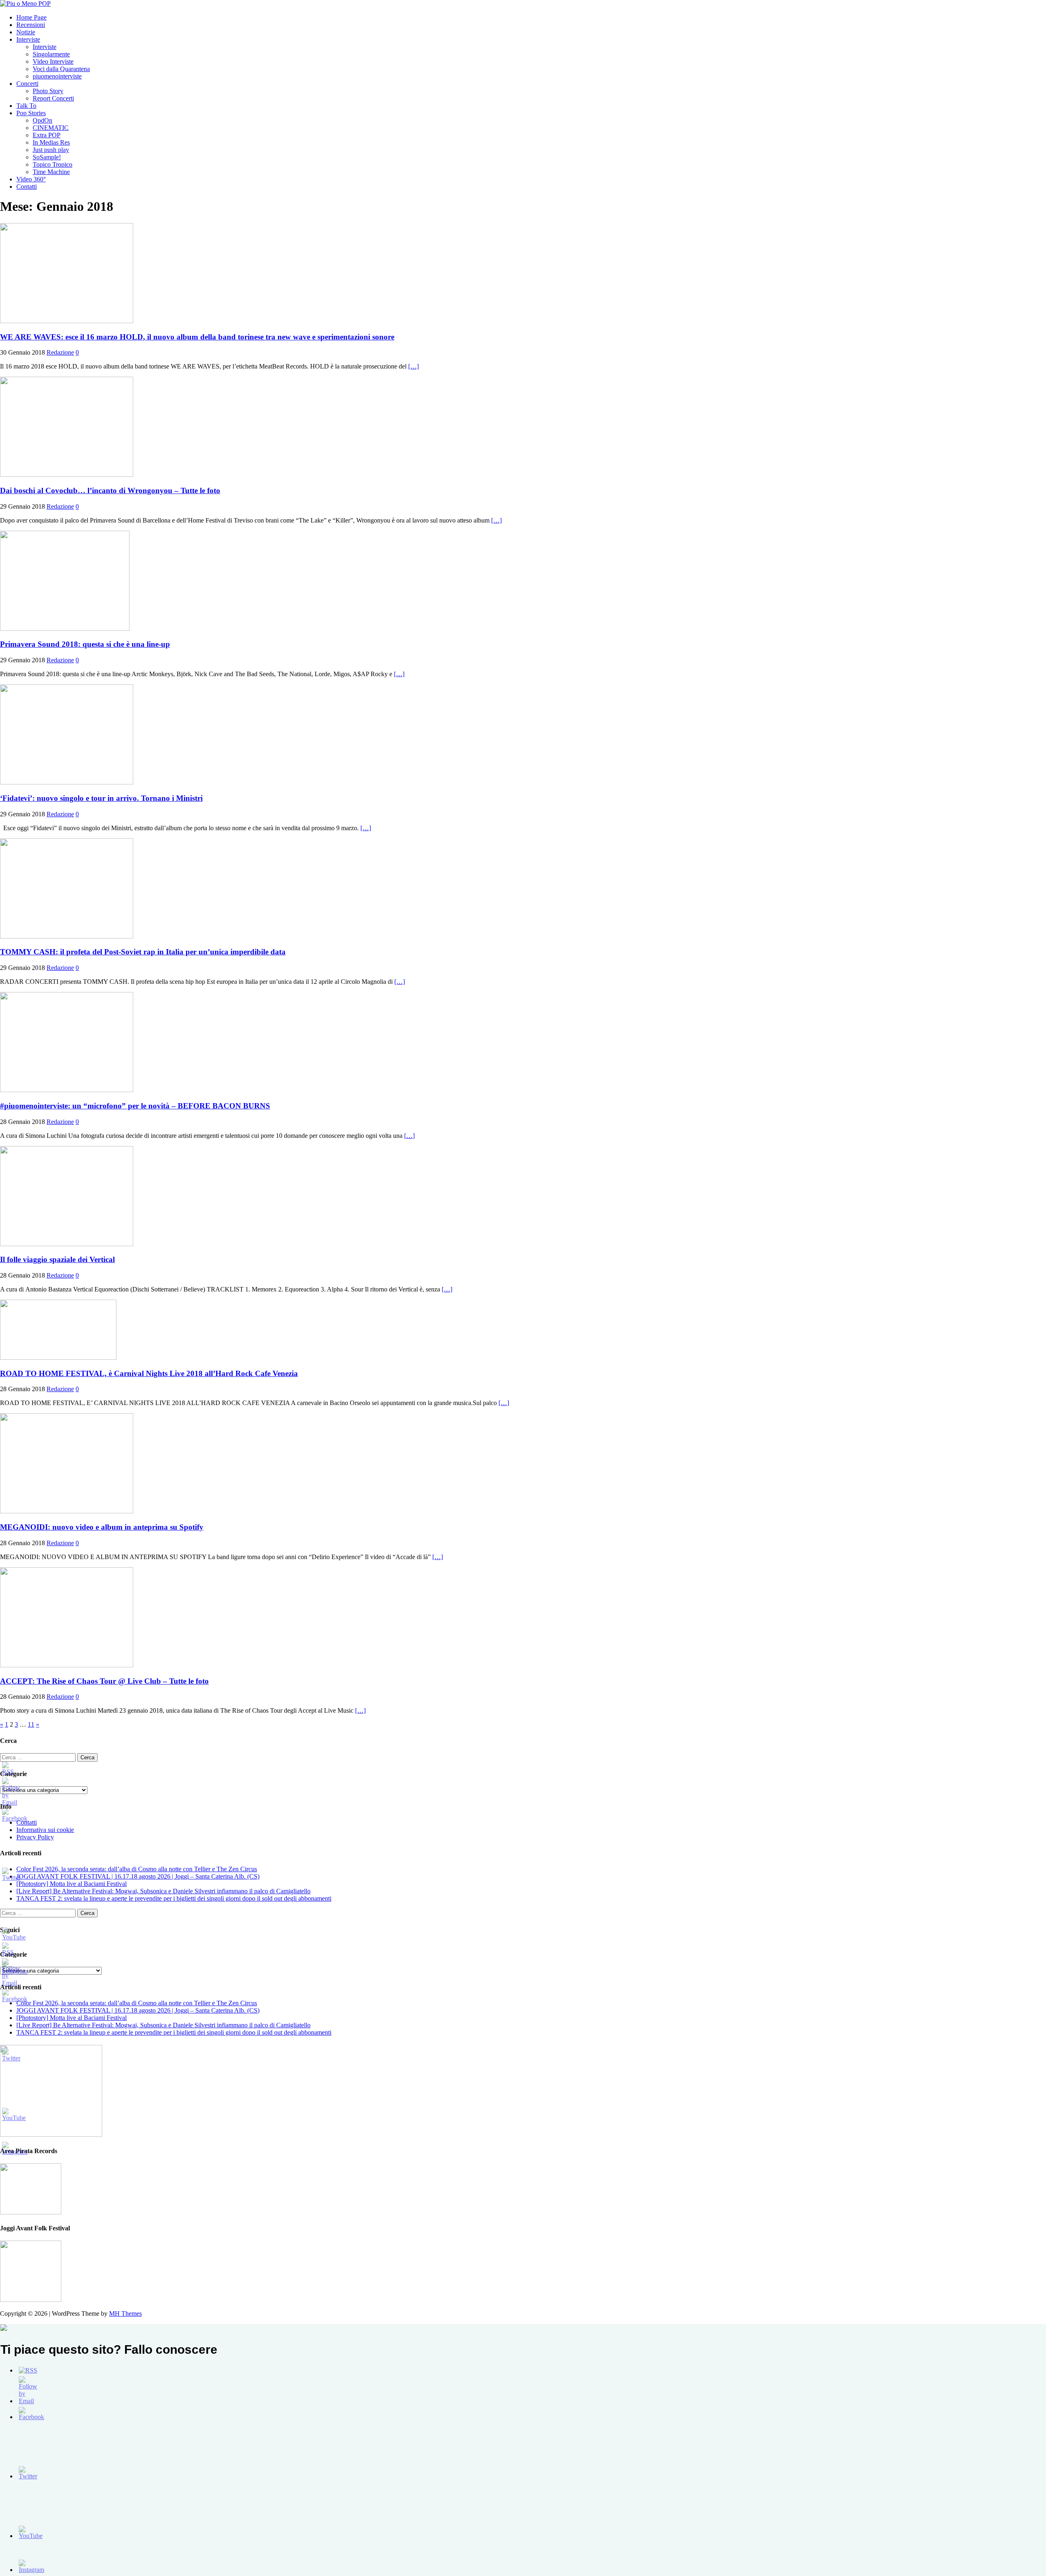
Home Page (31, 17)
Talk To (26, 106)
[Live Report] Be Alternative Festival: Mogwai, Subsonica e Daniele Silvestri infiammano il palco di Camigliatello (163, 1891)
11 (31, 1724)
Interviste (28, 39)
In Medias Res (51, 142)
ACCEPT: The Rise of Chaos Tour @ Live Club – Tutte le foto (104, 1681)
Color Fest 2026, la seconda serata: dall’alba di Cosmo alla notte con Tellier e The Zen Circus (137, 1869)
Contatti (27, 187)
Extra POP (47, 135)
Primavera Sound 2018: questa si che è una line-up (85, 644)
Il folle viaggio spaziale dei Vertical (57, 1259)
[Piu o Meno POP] (25, 3)
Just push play (51, 150)
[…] (413, 366)
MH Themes (125, 2313)
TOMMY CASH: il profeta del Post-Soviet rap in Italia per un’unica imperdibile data (143, 952)
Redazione (60, 352)
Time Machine (51, 172)
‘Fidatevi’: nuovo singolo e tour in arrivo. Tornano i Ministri (101, 798)
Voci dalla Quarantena (61, 69)
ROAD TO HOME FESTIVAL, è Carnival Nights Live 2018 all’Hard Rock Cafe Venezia (149, 1373)
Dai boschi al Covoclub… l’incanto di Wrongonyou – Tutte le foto (110, 490)
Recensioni (31, 25)
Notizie (26, 32)
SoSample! (47, 157)
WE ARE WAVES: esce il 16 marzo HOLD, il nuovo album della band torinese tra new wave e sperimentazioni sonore (197, 337)
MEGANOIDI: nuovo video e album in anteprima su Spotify (102, 1527)
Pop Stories (31, 113)
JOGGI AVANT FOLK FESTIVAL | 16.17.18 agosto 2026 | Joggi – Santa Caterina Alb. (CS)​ (138, 1876)
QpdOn (42, 120)
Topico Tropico (53, 164)
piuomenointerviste (57, 76)
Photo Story (48, 91)
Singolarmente (51, 54)
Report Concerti (53, 98)
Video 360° (31, 179)
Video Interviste (53, 61)
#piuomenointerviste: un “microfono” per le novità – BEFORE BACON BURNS (135, 1106)
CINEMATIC (51, 128)
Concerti (27, 84)
